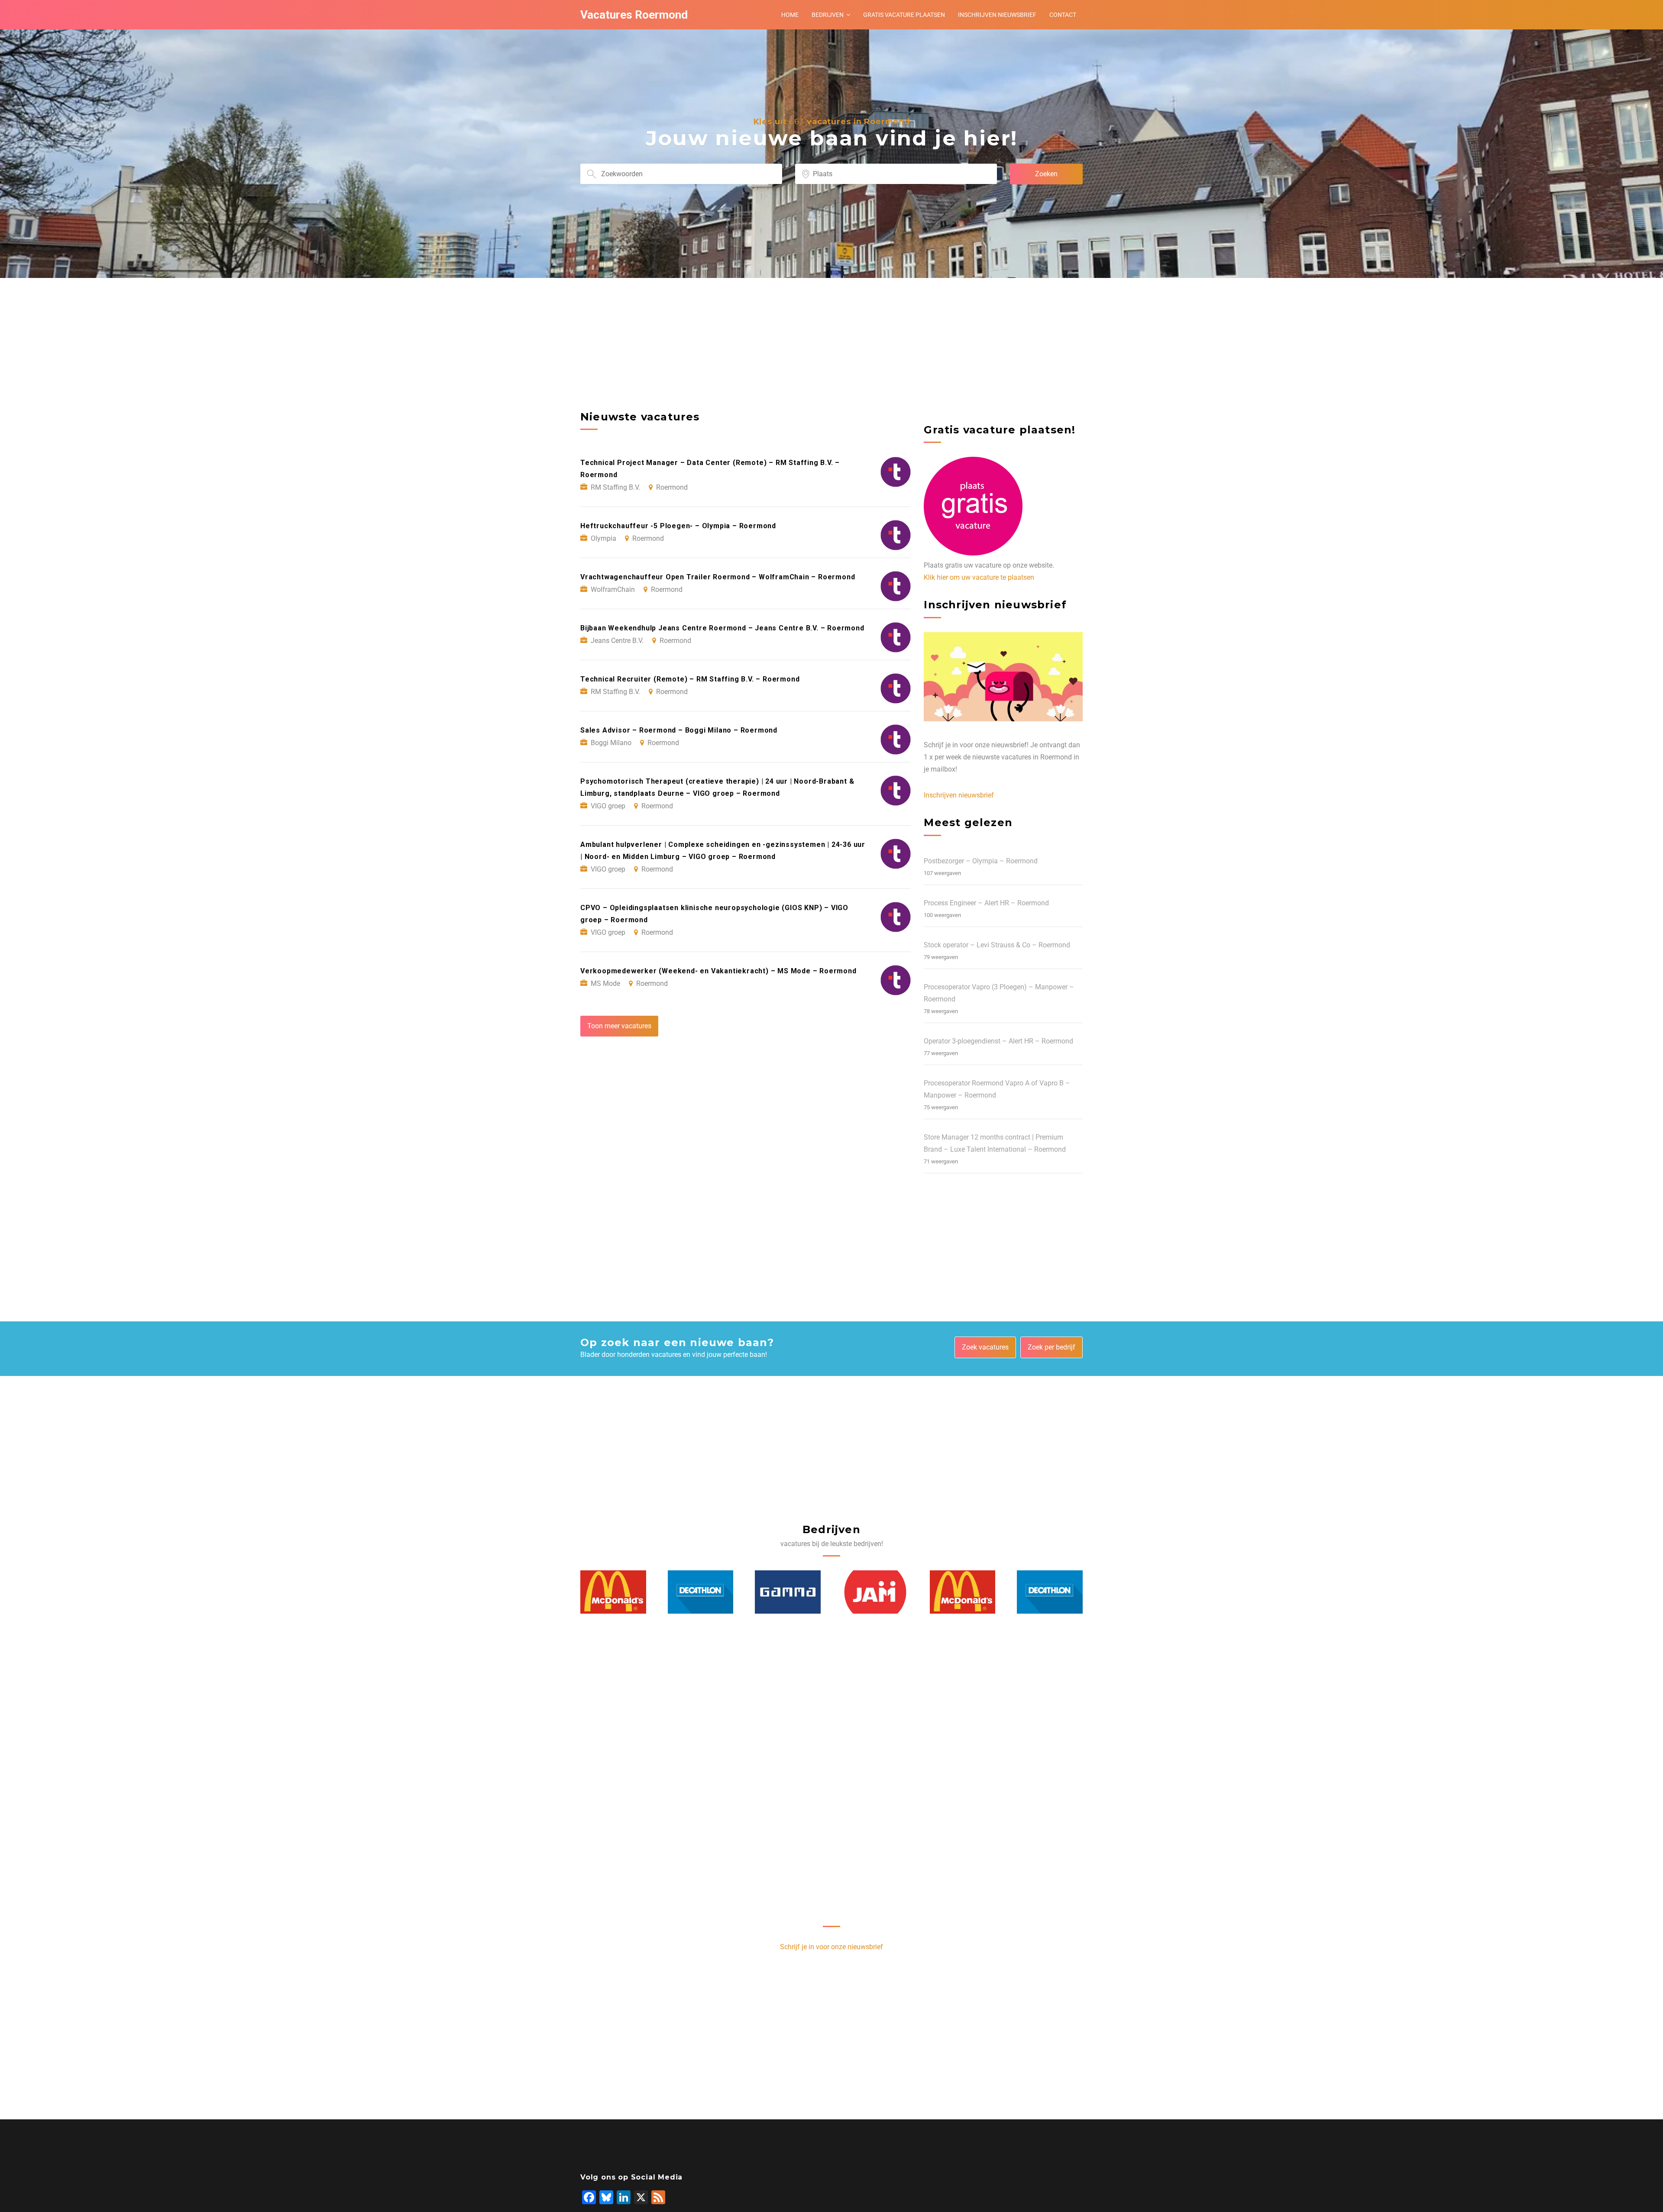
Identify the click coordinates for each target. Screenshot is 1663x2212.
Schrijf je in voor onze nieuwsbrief (831, 1947)
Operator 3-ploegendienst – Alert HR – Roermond (998, 1041)
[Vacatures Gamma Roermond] (701, 1592)
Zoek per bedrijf (1052, 1347)
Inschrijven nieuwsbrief (997, 15)
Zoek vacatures (985, 1347)
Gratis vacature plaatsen (904, 15)
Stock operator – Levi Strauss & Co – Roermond (997, 945)
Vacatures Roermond (634, 15)
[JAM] (788, 1592)
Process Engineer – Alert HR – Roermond (986, 903)
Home (790, 15)
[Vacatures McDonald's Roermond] (876, 1592)
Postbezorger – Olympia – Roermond (981, 861)
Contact (1063, 15)
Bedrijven (828, 15)
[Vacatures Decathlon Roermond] (614, 1592)
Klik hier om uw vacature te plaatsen (979, 577)
